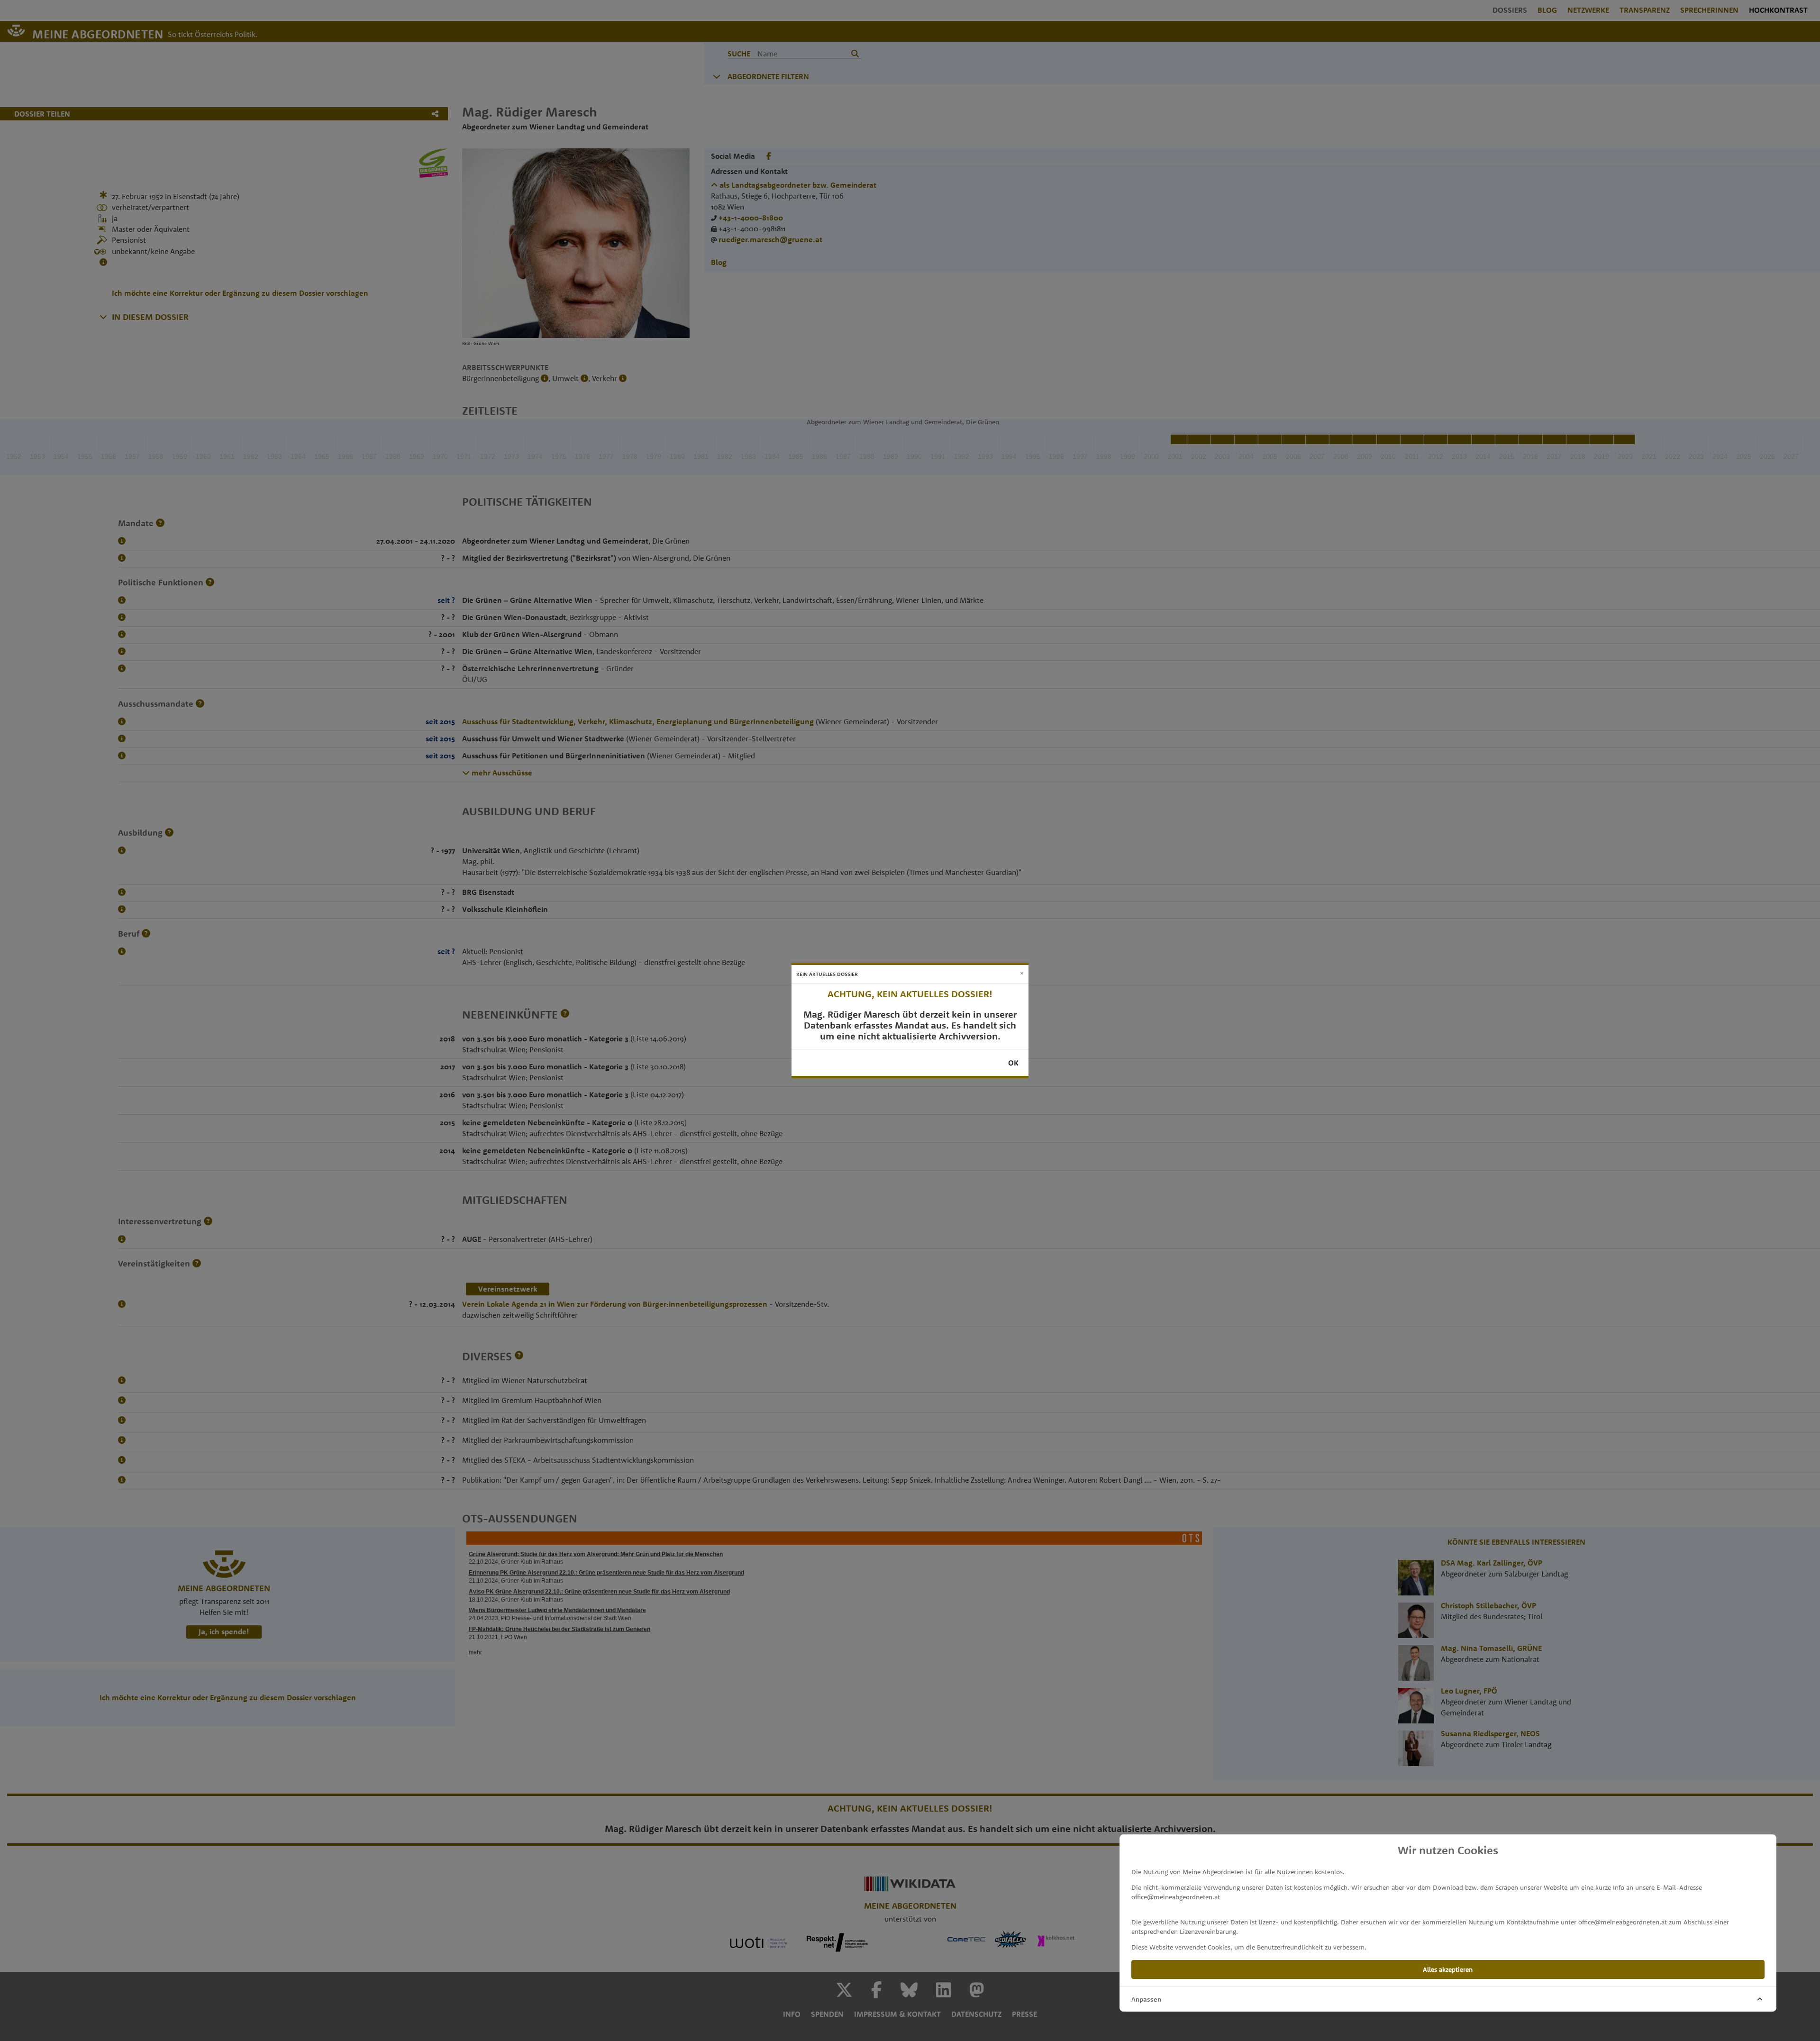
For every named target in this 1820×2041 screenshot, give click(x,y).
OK (1013, 1063)
